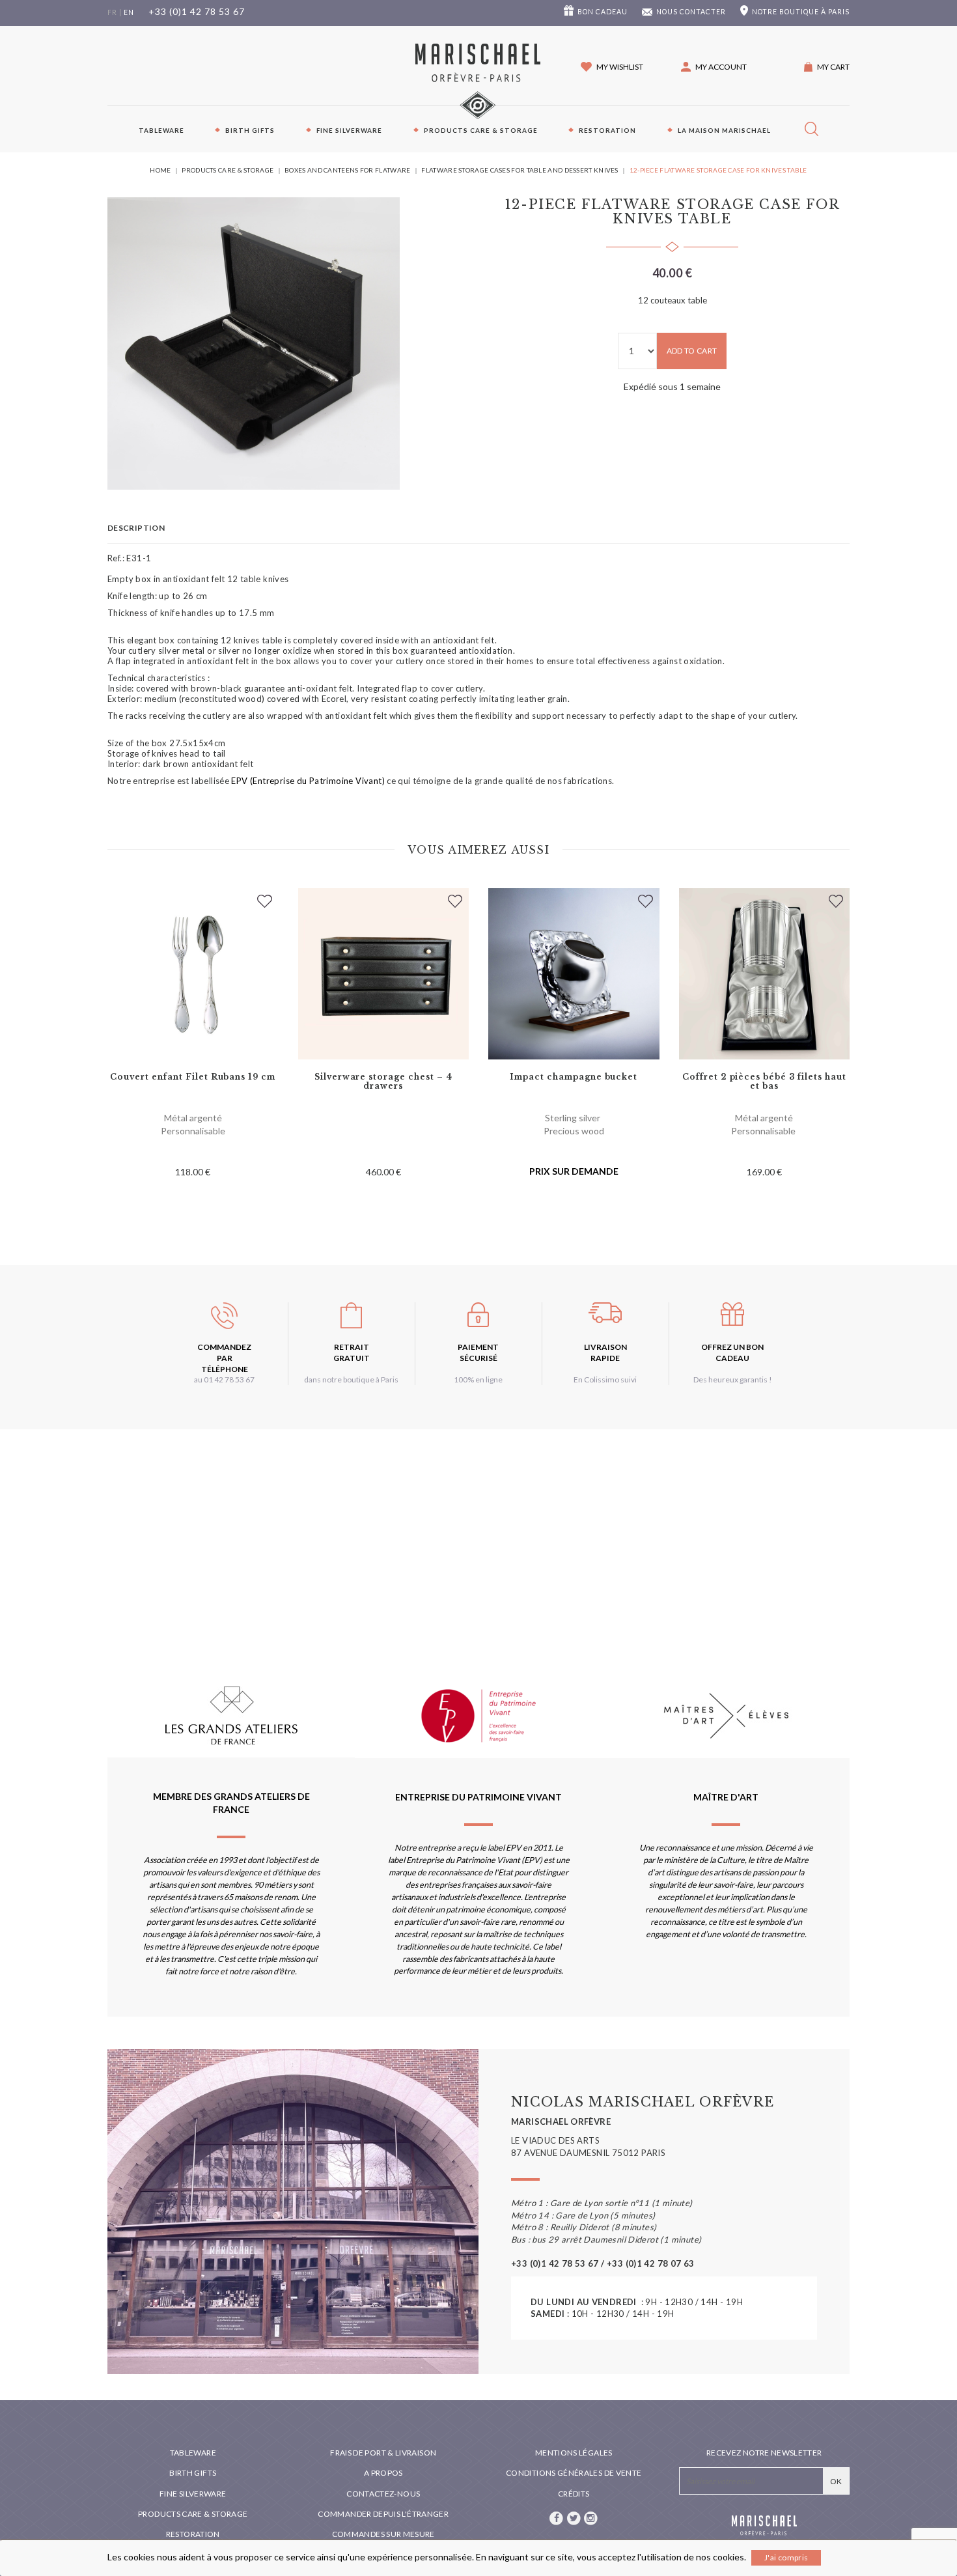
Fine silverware (349, 130)
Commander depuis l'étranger (383, 2514)
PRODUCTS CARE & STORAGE (481, 130)
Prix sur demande (574, 1171)
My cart (833, 67)
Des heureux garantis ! (733, 1379)
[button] (714, 67)
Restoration (607, 130)
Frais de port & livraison (383, 2453)
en (129, 12)
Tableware (161, 130)
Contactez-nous (383, 2494)
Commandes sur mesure (383, 2534)
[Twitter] (574, 2517)
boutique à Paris (801, 12)
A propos (383, 2473)
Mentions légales (574, 2453)
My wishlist (620, 67)
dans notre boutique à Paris (351, 1379)
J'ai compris (786, 2557)
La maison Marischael (724, 130)
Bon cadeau (603, 12)
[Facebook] (557, 2517)
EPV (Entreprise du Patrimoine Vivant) (308, 781)
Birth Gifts (250, 130)
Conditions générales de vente (574, 2473)
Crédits (574, 2494)
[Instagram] (591, 2517)
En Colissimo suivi (605, 1379)
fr (112, 12)
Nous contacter (691, 12)
